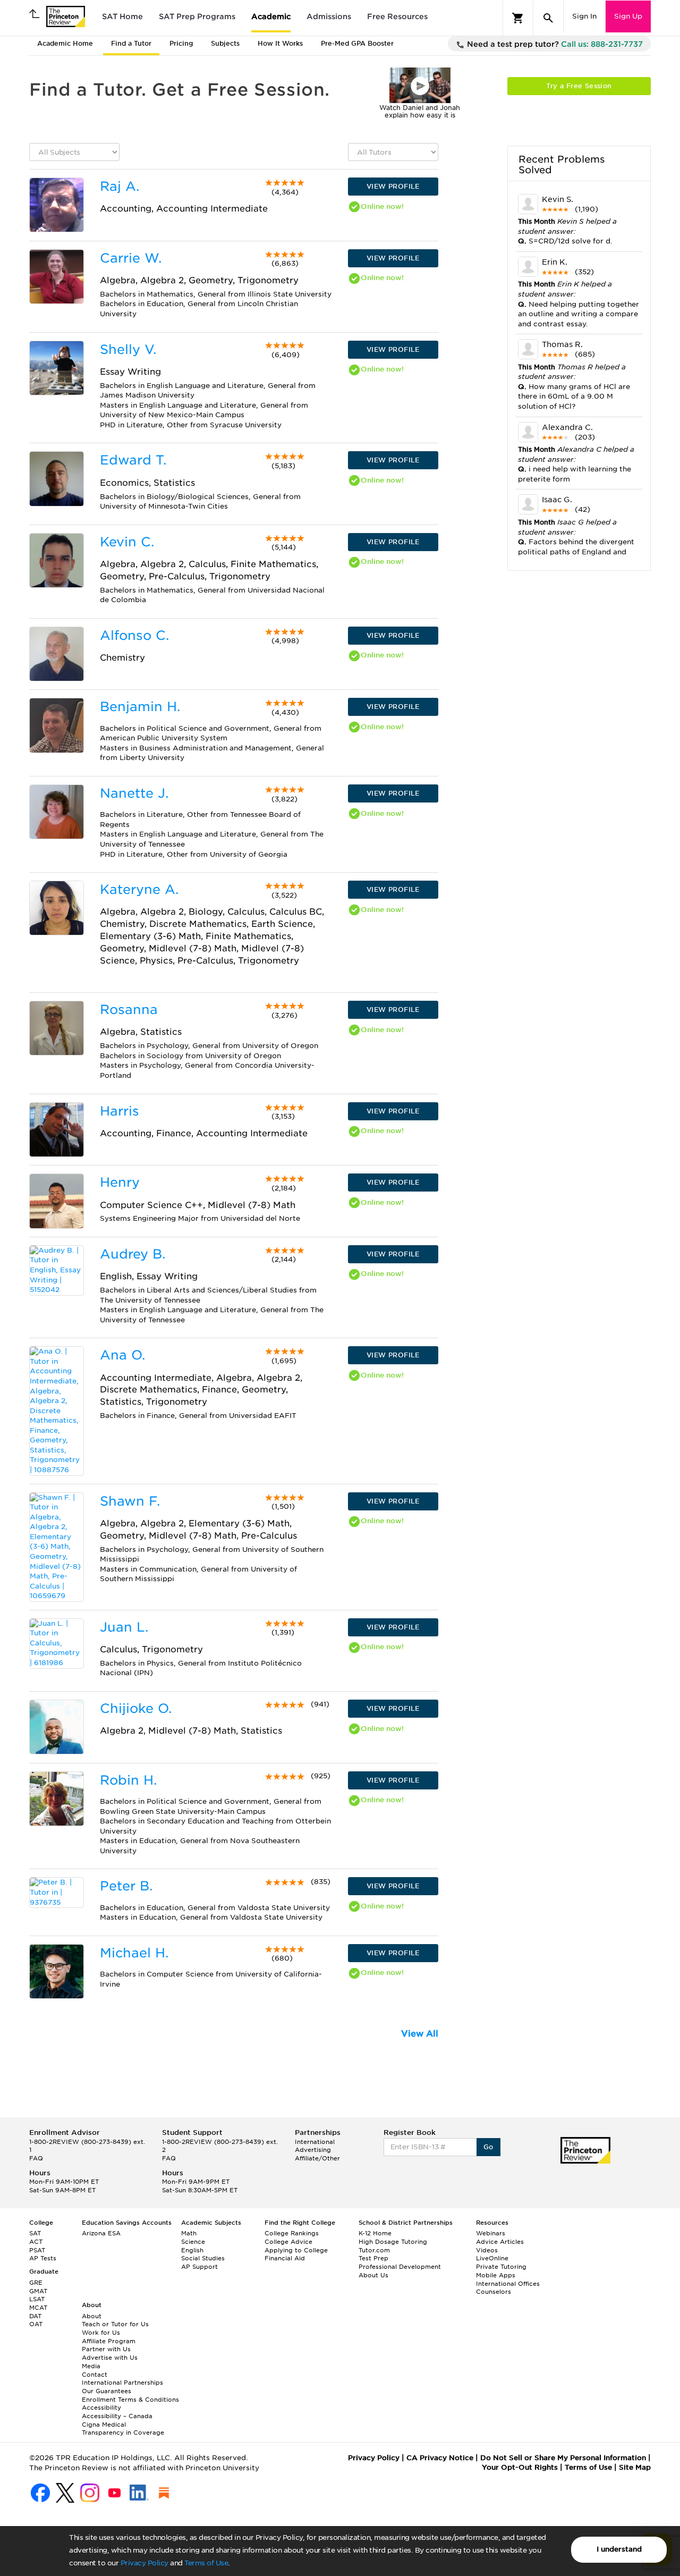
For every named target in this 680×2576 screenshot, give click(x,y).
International (315, 2142)
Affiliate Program (109, 2341)
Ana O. (122, 1355)
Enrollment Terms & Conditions (130, 2400)
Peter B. (126, 1886)
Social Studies (203, 2258)
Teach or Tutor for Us (115, 2324)
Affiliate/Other (317, 2158)
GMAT (38, 2291)
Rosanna (129, 1010)
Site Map (635, 2467)
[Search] (548, 18)
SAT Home (122, 16)
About (92, 2316)
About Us (373, 2275)
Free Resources (397, 16)
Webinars (491, 2233)
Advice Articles (500, 2242)
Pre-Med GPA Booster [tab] (357, 43)
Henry (120, 1182)
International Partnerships (122, 2383)
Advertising (313, 2150)
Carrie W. (131, 258)
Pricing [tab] (181, 43)
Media (91, 2366)
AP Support (199, 2267)
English (192, 2250)
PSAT (37, 2250)
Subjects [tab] (225, 43)
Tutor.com (374, 2250)
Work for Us (101, 2333)
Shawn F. (130, 1501)
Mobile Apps (496, 2275)
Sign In (584, 16)
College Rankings (292, 2233)
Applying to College (296, 2250)
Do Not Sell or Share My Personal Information (563, 2458)
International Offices (508, 2284)
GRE (36, 2283)
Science (193, 2242)
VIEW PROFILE (393, 186)
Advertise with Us (110, 2358)
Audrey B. (133, 1254)
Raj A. (120, 186)
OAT (36, 2324)
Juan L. (124, 1627)
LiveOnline (492, 2258)
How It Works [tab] (280, 43)
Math (189, 2233)
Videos (487, 2250)
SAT (35, 2233)
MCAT (38, 2308)
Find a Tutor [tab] (131, 43)
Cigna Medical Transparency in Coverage (123, 2429)
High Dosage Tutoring (393, 2242)
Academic (271, 16)
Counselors (494, 2292)
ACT (36, 2242)
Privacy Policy (144, 2563)
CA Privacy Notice (440, 2458)
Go (488, 2147)
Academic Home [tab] (65, 43)
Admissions (329, 16)
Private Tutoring (501, 2267)
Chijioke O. (136, 1708)
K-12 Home (375, 2233)
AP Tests (43, 2258)
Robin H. (128, 1780)
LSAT (37, 2299)
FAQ (36, 2158)
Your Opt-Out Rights (520, 2467)
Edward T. (133, 460)
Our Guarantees (107, 2391)
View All (420, 2034)
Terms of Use (206, 2563)
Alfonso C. (134, 635)
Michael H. (134, 1953)
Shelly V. (128, 349)
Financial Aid (285, 2258)
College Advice (288, 2242)
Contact (95, 2375)
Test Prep (373, 2258)
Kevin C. (127, 542)
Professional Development (400, 2267)
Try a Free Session (579, 86)
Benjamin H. (140, 707)
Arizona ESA (101, 2233)
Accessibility (101, 2408)
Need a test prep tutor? (554, 44)
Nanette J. (134, 793)
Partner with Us (106, 2349)
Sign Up (628, 16)
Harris (120, 1111)
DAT (35, 2316)
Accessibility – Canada (117, 2416)
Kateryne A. (139, 889)
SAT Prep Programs (197, 16)
